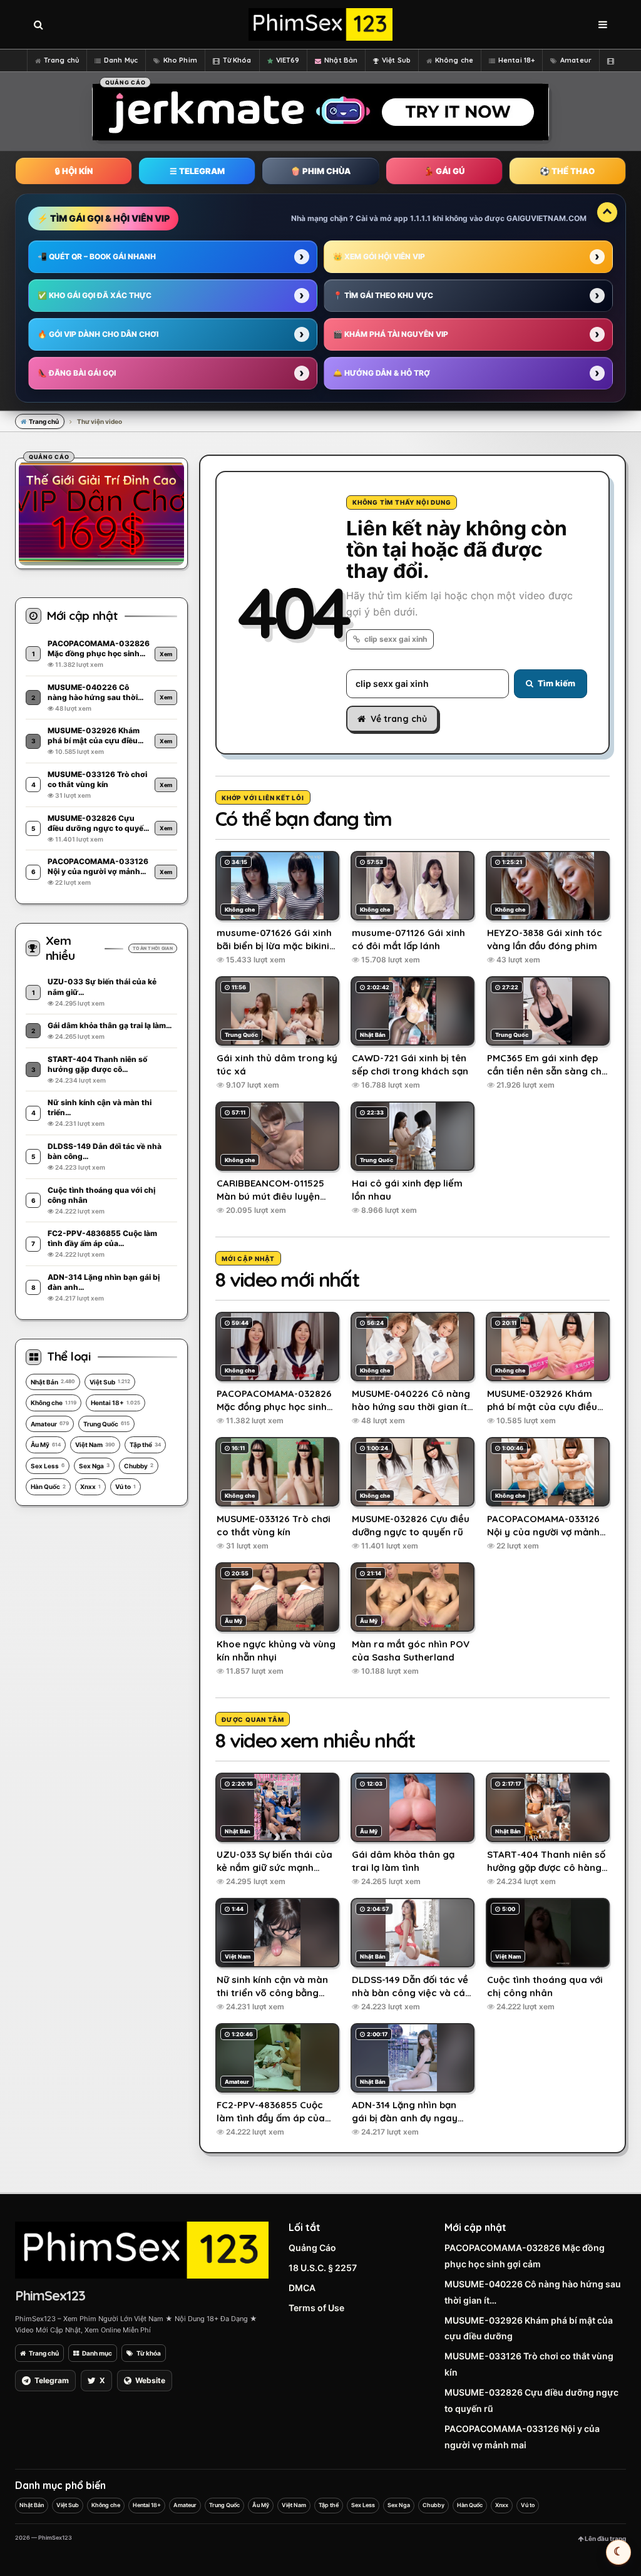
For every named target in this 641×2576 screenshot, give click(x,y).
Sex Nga (94, 1466)
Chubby (139, 1466)
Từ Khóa (237, 60)
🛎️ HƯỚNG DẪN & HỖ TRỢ (382, 373)
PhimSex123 (50, 2295)
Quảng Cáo (312, 2248)
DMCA (302, 2288)
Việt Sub (396, 60)
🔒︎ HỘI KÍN (74, 171)
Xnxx (90, 1486)
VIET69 (288, 60)
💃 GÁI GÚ (444, 171)
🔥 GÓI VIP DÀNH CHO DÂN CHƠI (98, 334)
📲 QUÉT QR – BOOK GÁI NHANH (97, 256)
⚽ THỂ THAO (567, 171)
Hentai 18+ (516, 60)
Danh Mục (121, 60)
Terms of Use (316, 2308)
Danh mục (97, 2353)
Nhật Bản (341, 60)
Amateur (576, 60)
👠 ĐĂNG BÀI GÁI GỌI (77, 373)
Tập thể (145, 1445)
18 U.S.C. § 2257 (323, 2268)
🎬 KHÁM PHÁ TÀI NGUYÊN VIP (391, 334)
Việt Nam (95, 1445)
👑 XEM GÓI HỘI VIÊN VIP (379, 256)
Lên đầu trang (605, 2538)
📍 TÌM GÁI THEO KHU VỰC (383, 295)
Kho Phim (180, 60)
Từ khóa (149, 2353)
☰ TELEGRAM (197, 171)
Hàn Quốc (48, 1486)
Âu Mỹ (46, 1445)
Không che (454, 60)
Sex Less (48, 1466)
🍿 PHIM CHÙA (320, 171)
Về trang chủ (399, 719)
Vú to (126, 1486)
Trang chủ (61, 60)
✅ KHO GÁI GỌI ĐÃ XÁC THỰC (95, 295)
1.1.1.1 (420, 218)
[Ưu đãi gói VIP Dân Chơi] (101, 512)
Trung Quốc (106, 1424)
